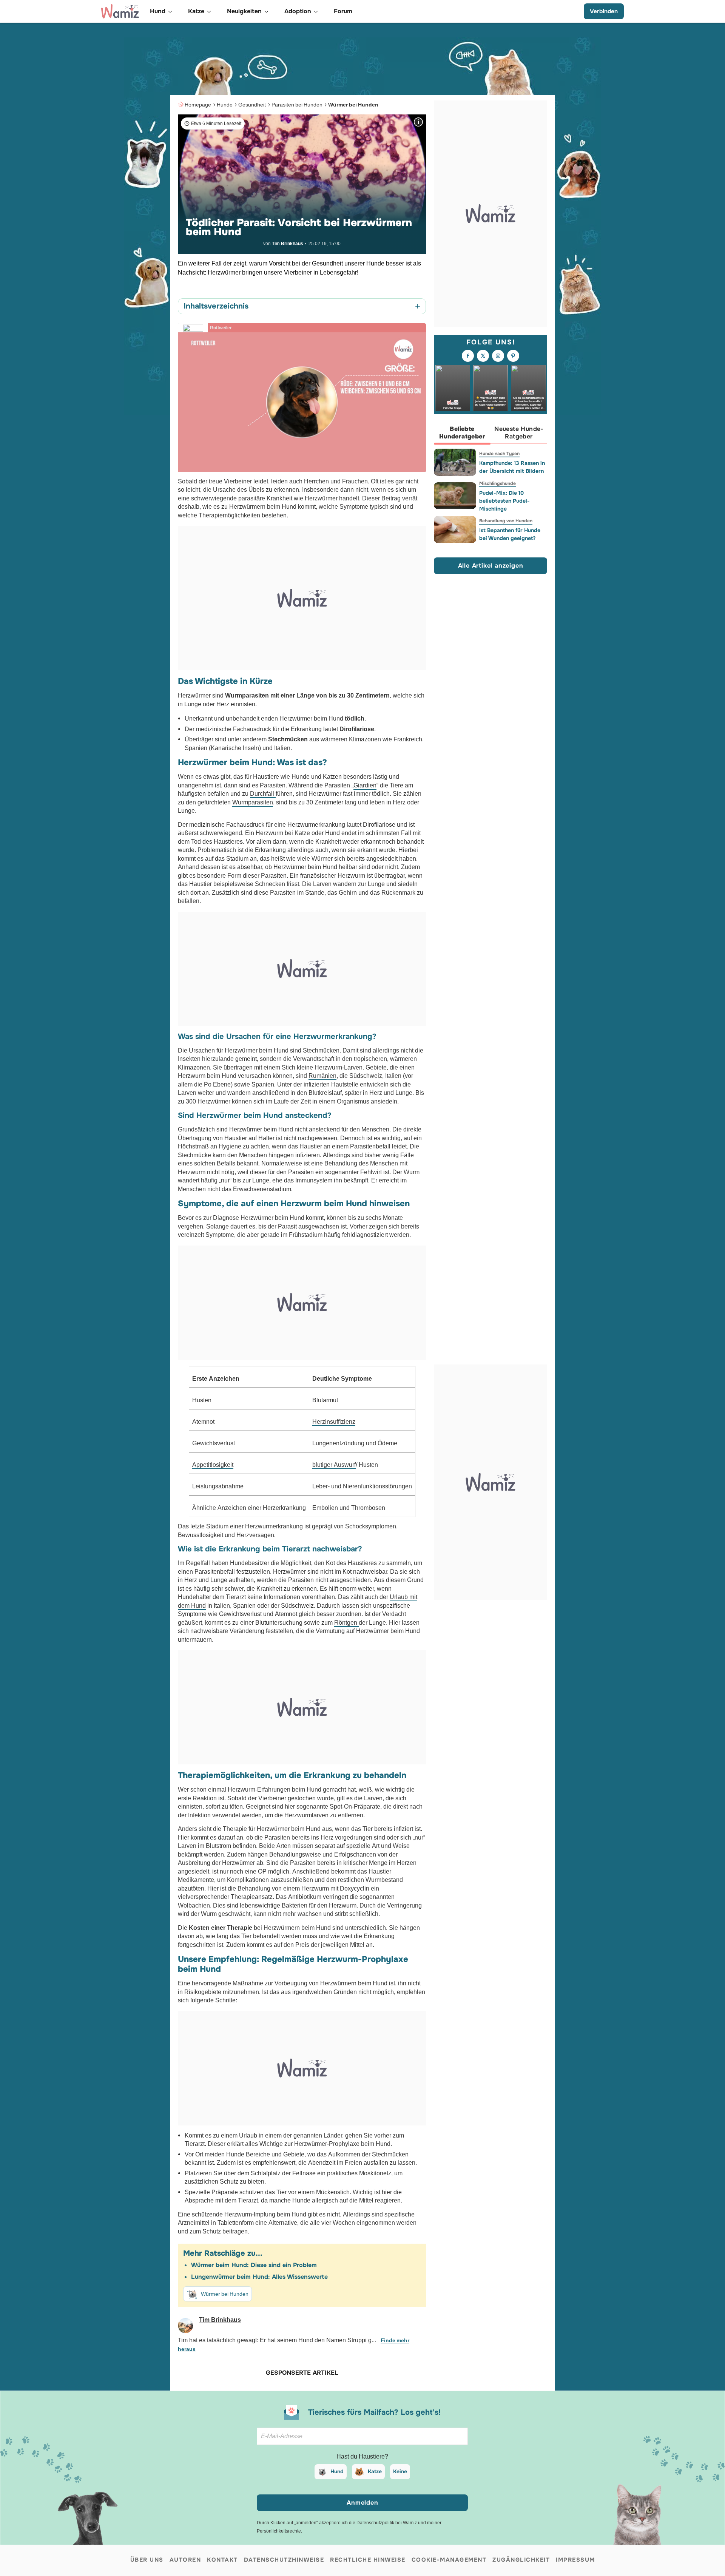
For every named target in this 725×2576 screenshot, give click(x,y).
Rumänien (322, 1076)
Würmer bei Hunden (353, 105)
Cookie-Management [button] (449, 2560)
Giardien (365, 785)
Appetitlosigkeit (213, 1465)
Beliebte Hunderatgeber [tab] (462, 433)
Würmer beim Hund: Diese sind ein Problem (254, 2265)
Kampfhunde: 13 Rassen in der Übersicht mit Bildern (512, 467)
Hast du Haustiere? (362, 2456)
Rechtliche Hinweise (368, 2560)
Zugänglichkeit (521, 2560)
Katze (375, 2471)
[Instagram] (498, 356)
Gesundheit (252, 105)
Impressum (575, 2560)
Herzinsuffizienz (334, 1422)
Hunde (225, 105)
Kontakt (222, 2560)
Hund (337, 2471)
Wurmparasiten (253, 802)
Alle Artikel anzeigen (491, 565)
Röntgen (346, 1623)
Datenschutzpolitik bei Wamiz (387, 2523)
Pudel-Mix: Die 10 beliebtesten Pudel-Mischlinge (504, 501)
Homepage (198, 105)
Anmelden (362, 2503)
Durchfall (263, 794)
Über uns (147, 2560)
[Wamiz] (120, 11)
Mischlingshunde (497, 483)
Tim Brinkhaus (288, 244)
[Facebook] (468, 356)
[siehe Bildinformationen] (418, 122)
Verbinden (604, 11)
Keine (400, 2471)
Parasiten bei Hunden (297, 105)
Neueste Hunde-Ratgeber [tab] (519, 433)
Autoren (185, 2560)
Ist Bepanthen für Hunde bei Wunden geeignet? (510, 534)
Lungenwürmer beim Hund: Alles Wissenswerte (259, 2277)
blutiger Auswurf (334, 1465)
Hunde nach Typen (499, 454)
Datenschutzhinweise (284, 2560)
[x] (483, 356)
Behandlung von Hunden (506, 521)
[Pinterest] (513, 356)
